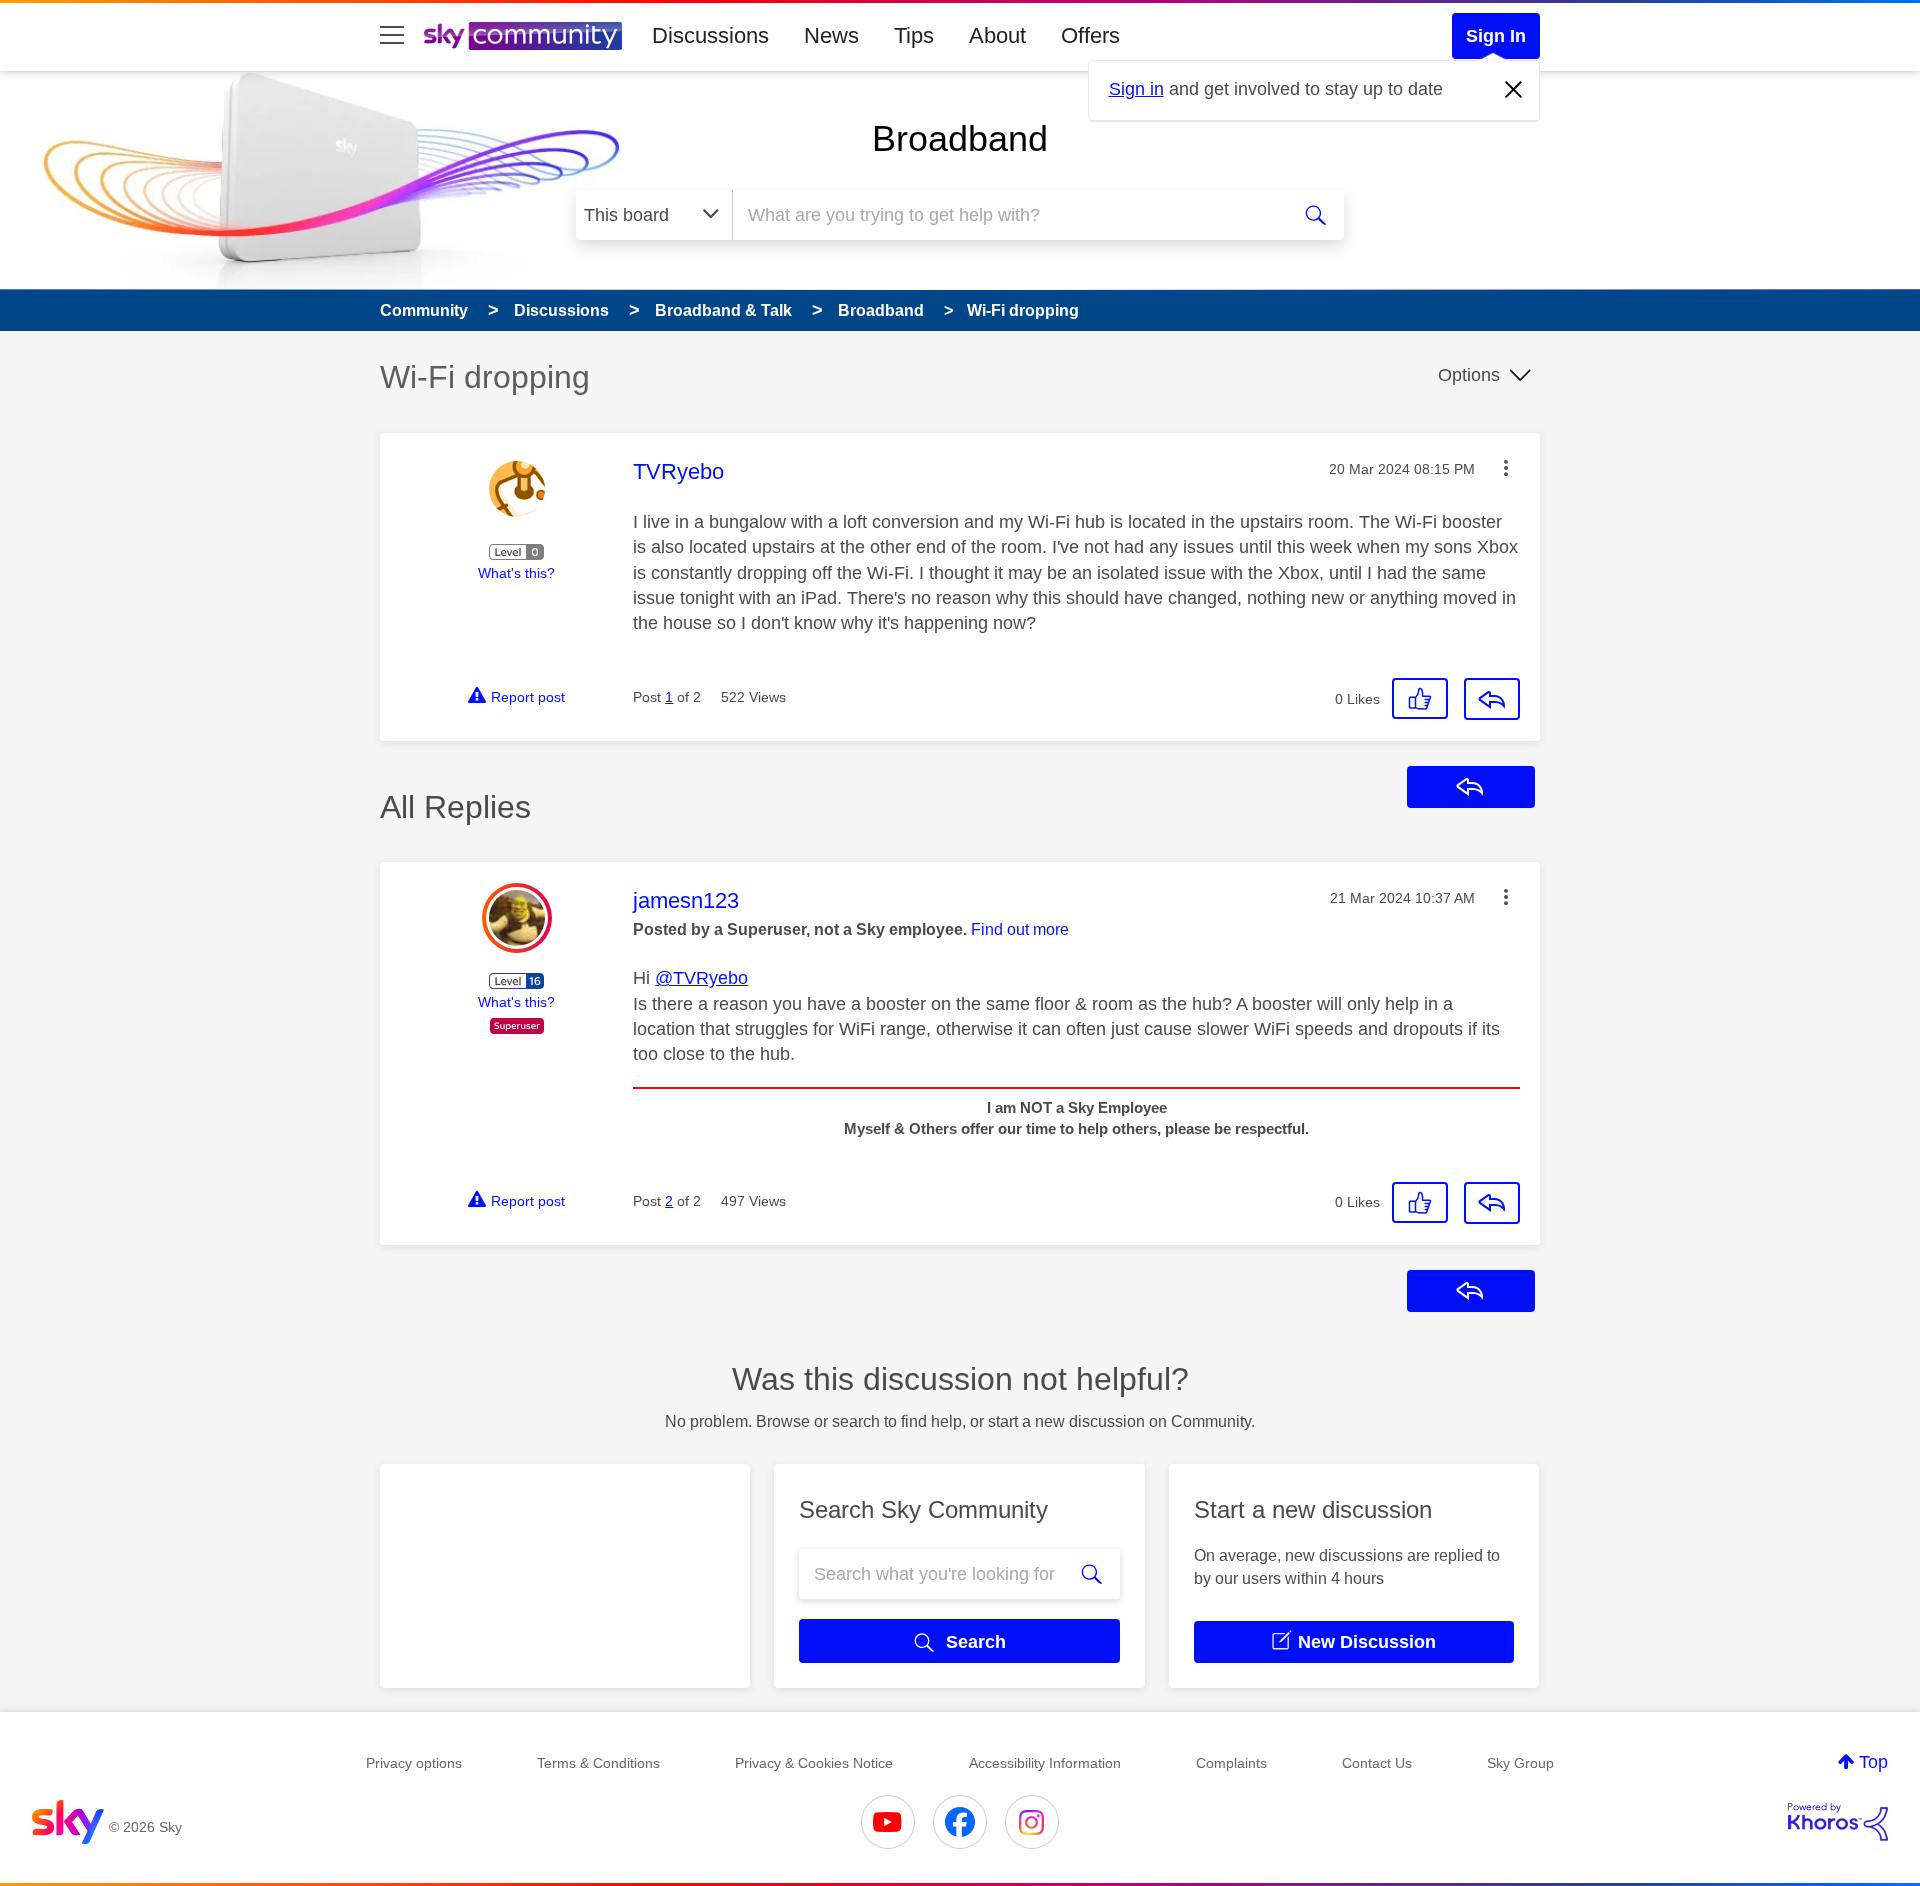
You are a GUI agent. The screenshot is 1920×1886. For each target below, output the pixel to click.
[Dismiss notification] (1514, 90)
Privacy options (414, 1763)
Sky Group (1520, 1763)
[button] (1506, 468)
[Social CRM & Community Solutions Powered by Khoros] (1838, 1822)
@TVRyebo (701, 978)
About (997, 35)
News (831, 35)
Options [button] (1469, 375)
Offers (1090, 35)
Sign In (1496, 36)
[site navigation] (392, 36)
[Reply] (1492, 699)
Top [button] (1873, 1762)
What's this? (516, 573)
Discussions (710, 35)
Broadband (960, 138)
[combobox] (1008, 215)
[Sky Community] (523, 36)
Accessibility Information (1045, 1763)
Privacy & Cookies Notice (814, 1763)
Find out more (1020, 929)
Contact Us (1377, 1763)
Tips (914, 35)
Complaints (1231, 1763)
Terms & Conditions (598, 1763)
